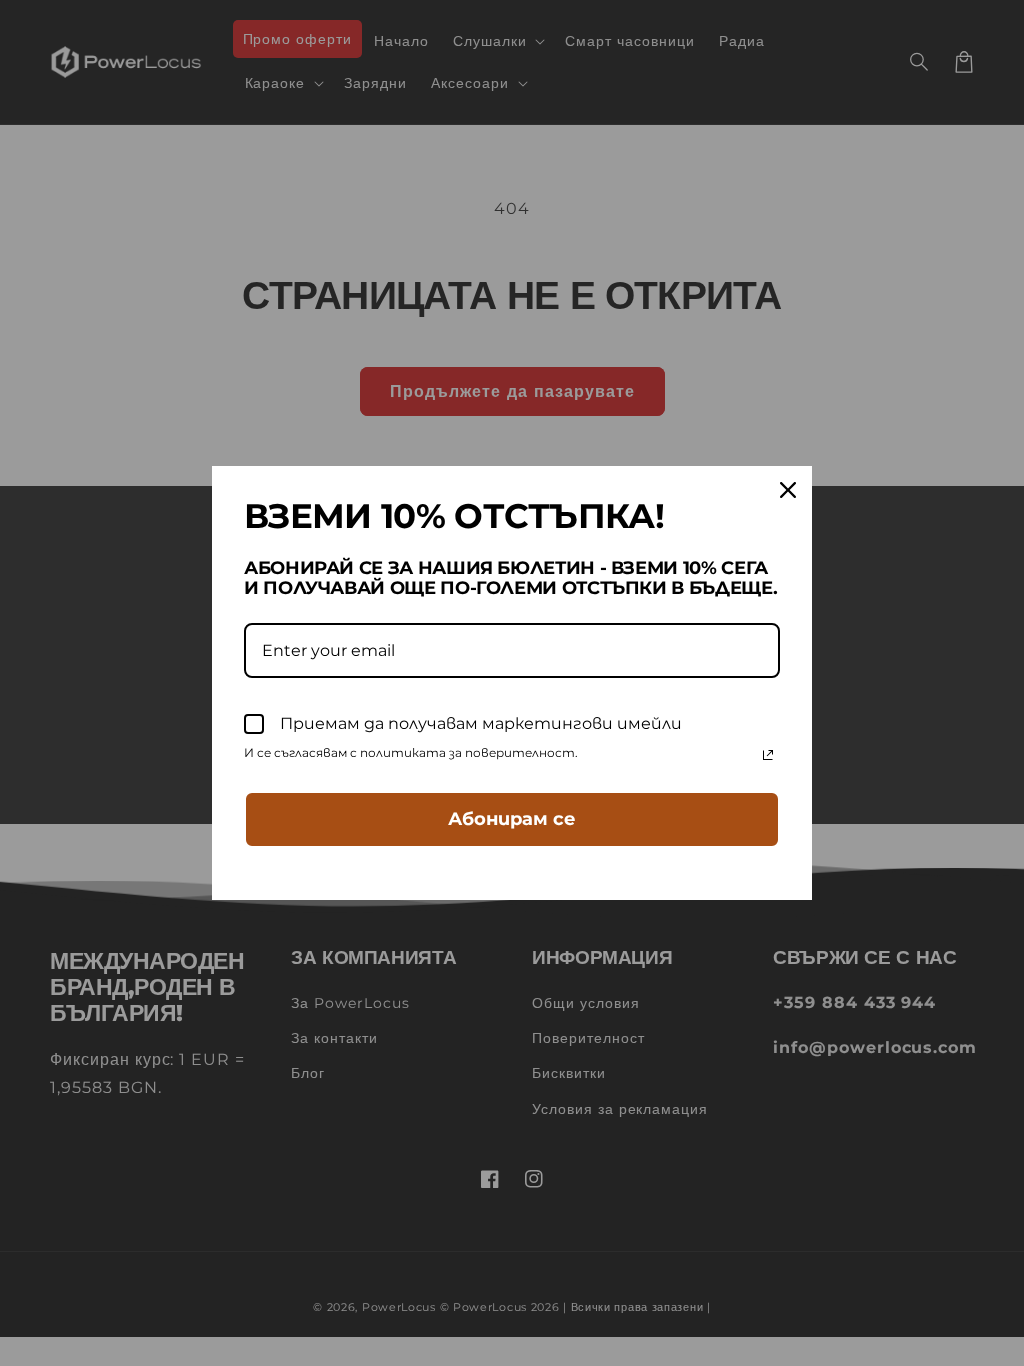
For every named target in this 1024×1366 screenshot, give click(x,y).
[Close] (788, 490)
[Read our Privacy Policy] (768, 755)
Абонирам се (512, 819)
